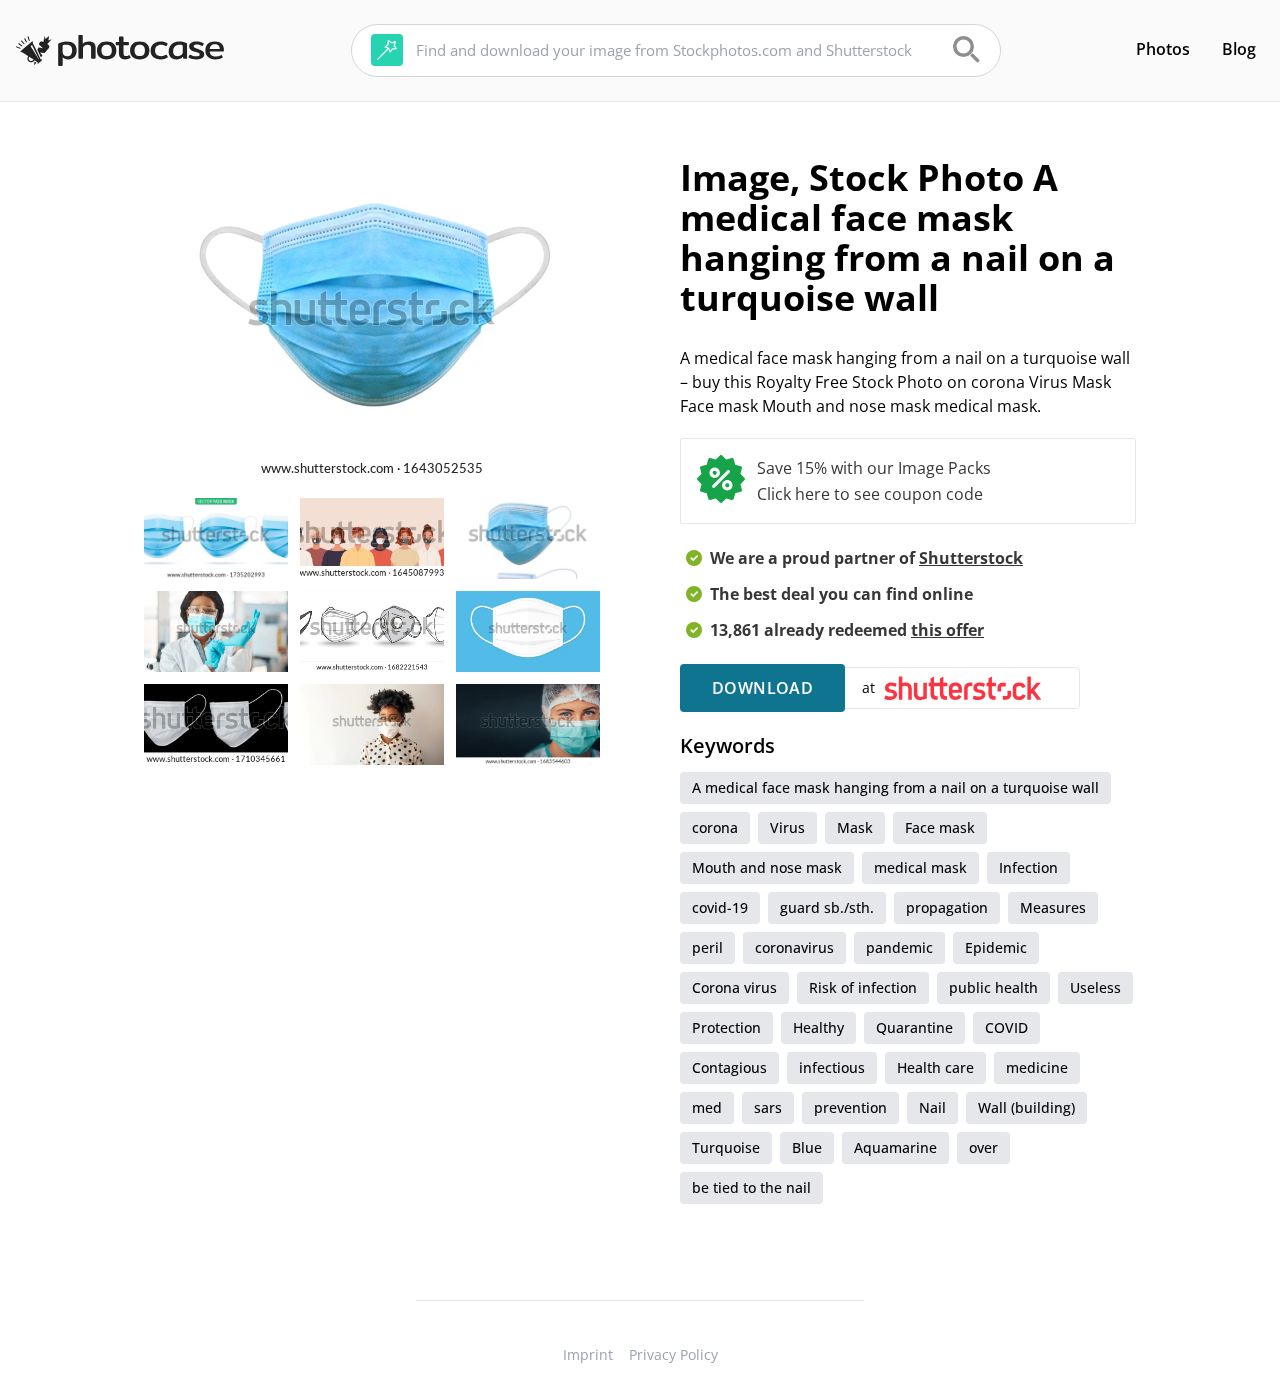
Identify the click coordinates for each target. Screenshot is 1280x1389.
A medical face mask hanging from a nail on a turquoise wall (895, 787)
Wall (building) (1026, 1107)
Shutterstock (971, 558)
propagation (947, 907)
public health (993, 987)
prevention (850, 1107)
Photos (1163, 49)
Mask (855, 827)
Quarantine (914, 1027)
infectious (832, 1067)
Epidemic (996, 947)
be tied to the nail (751, 1187)
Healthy (818, 1027)
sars (768, 1107)
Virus (787, 827)
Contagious (729, 1067)
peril (707, 947)
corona (715, 827)
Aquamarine (895, 1147)
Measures (1053, 907)
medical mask (920, 867)
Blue (807, 1147)
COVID (1006, 1027)
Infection (1028, 867)
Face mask (940, 827)
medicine (1037, 1067)
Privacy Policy (673, 1354)
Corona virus (734, 987)
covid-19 (720, 907)
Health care (935, 1067)
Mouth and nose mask (767, 867)
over (983, 1147)
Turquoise (726, 1147)
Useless (1095, 987)
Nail (932, 1107)
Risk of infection (863, 987)
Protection (726, 1027)
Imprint (588, 1354)
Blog (1239, 49)
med (707, 1107)
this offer (947, 630)
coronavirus (794, 947)
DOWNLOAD (762, 688)
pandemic (899, 947)
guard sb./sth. (827, 907)
